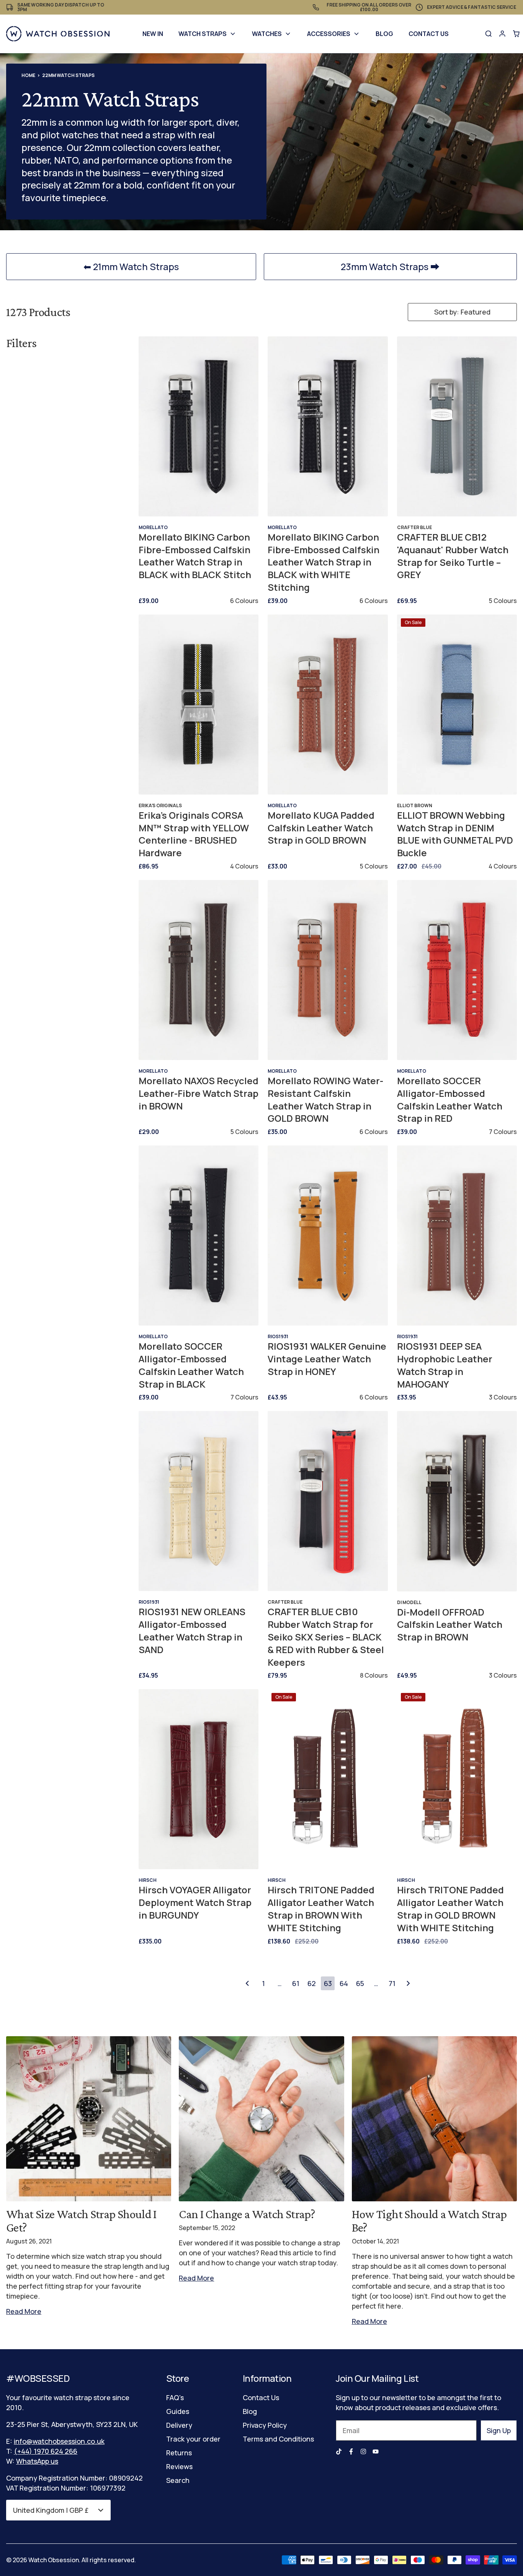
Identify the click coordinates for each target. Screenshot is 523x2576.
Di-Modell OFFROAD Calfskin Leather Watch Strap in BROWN (450, 1625)
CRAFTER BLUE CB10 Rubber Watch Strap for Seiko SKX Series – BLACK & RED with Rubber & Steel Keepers (326, 1637)
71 (392, 1983)
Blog (384, 34)
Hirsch (148, 1880)
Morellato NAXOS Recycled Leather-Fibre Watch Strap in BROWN (199, 1093)
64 (344, 1983)
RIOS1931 (278, 1336)
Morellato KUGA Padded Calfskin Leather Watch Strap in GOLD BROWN (321, 828)
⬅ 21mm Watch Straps (131, 266)
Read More (24, 2311)
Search (178, 2480)
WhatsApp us (37, 2461)
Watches (267, 34)
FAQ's (175, 2397)
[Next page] (408, 1983)
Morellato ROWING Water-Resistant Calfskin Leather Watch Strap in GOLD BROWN (325, 1100)
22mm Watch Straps (68, 75)
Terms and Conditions (278, 2439)
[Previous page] (247, 1983)
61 (296, 1983)
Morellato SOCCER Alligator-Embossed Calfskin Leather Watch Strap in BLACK (191, 1365)
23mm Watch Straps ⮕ (390, 266)
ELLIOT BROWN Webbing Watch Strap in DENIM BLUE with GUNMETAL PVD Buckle (455, 834)
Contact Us (429, 34)
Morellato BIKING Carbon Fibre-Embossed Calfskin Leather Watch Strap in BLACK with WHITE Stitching (324, 562)
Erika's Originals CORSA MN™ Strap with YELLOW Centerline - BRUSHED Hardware (194, 834)
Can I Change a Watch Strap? (247, 2214)
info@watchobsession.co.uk (59, 2441)
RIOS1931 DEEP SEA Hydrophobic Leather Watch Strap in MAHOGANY (445, 1365)
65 (360, 1983)
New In (153, 34)
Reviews (179, 2466)
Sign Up (499, 2430)
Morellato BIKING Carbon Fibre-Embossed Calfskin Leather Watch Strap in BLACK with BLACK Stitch (195, 556)
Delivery (179, 2425)
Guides (178, 2411)
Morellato (153, 527)
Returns (179, 2453)
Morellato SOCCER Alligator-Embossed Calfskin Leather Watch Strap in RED (450, 1100)
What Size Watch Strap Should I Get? (81, 2221)
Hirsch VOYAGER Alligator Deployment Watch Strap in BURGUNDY (195, 1903)
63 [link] (328, 1983)
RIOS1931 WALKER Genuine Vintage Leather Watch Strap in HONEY (327, 1359)
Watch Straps (203, 34)
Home (28, 75)
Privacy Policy (265, 2425)
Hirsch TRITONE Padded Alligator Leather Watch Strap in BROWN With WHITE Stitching (321, 1909)
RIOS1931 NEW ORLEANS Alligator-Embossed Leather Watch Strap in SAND (192, 1630)
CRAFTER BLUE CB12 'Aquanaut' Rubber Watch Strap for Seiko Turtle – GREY (453, 556)
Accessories (329, 34)
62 (312, 1983)
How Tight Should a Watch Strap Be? (429, 2221)
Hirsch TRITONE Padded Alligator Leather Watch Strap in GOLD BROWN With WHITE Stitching (450, 1909)
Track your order (193, 2439)
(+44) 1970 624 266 (46, 2451)
